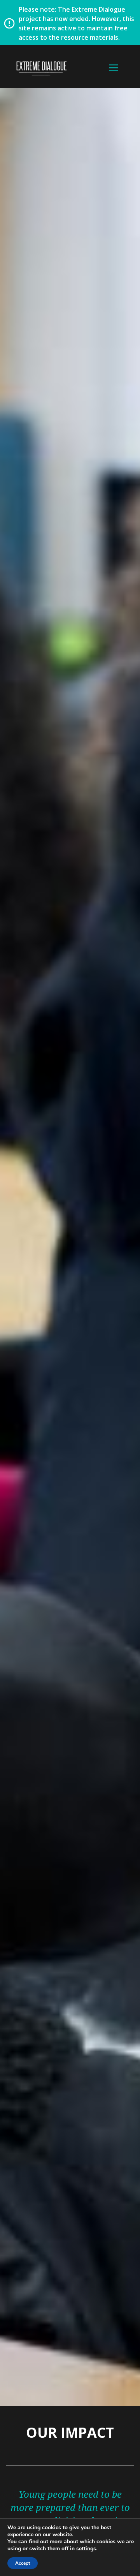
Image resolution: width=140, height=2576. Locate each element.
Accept (23, 2563)
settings (86, 2549)
